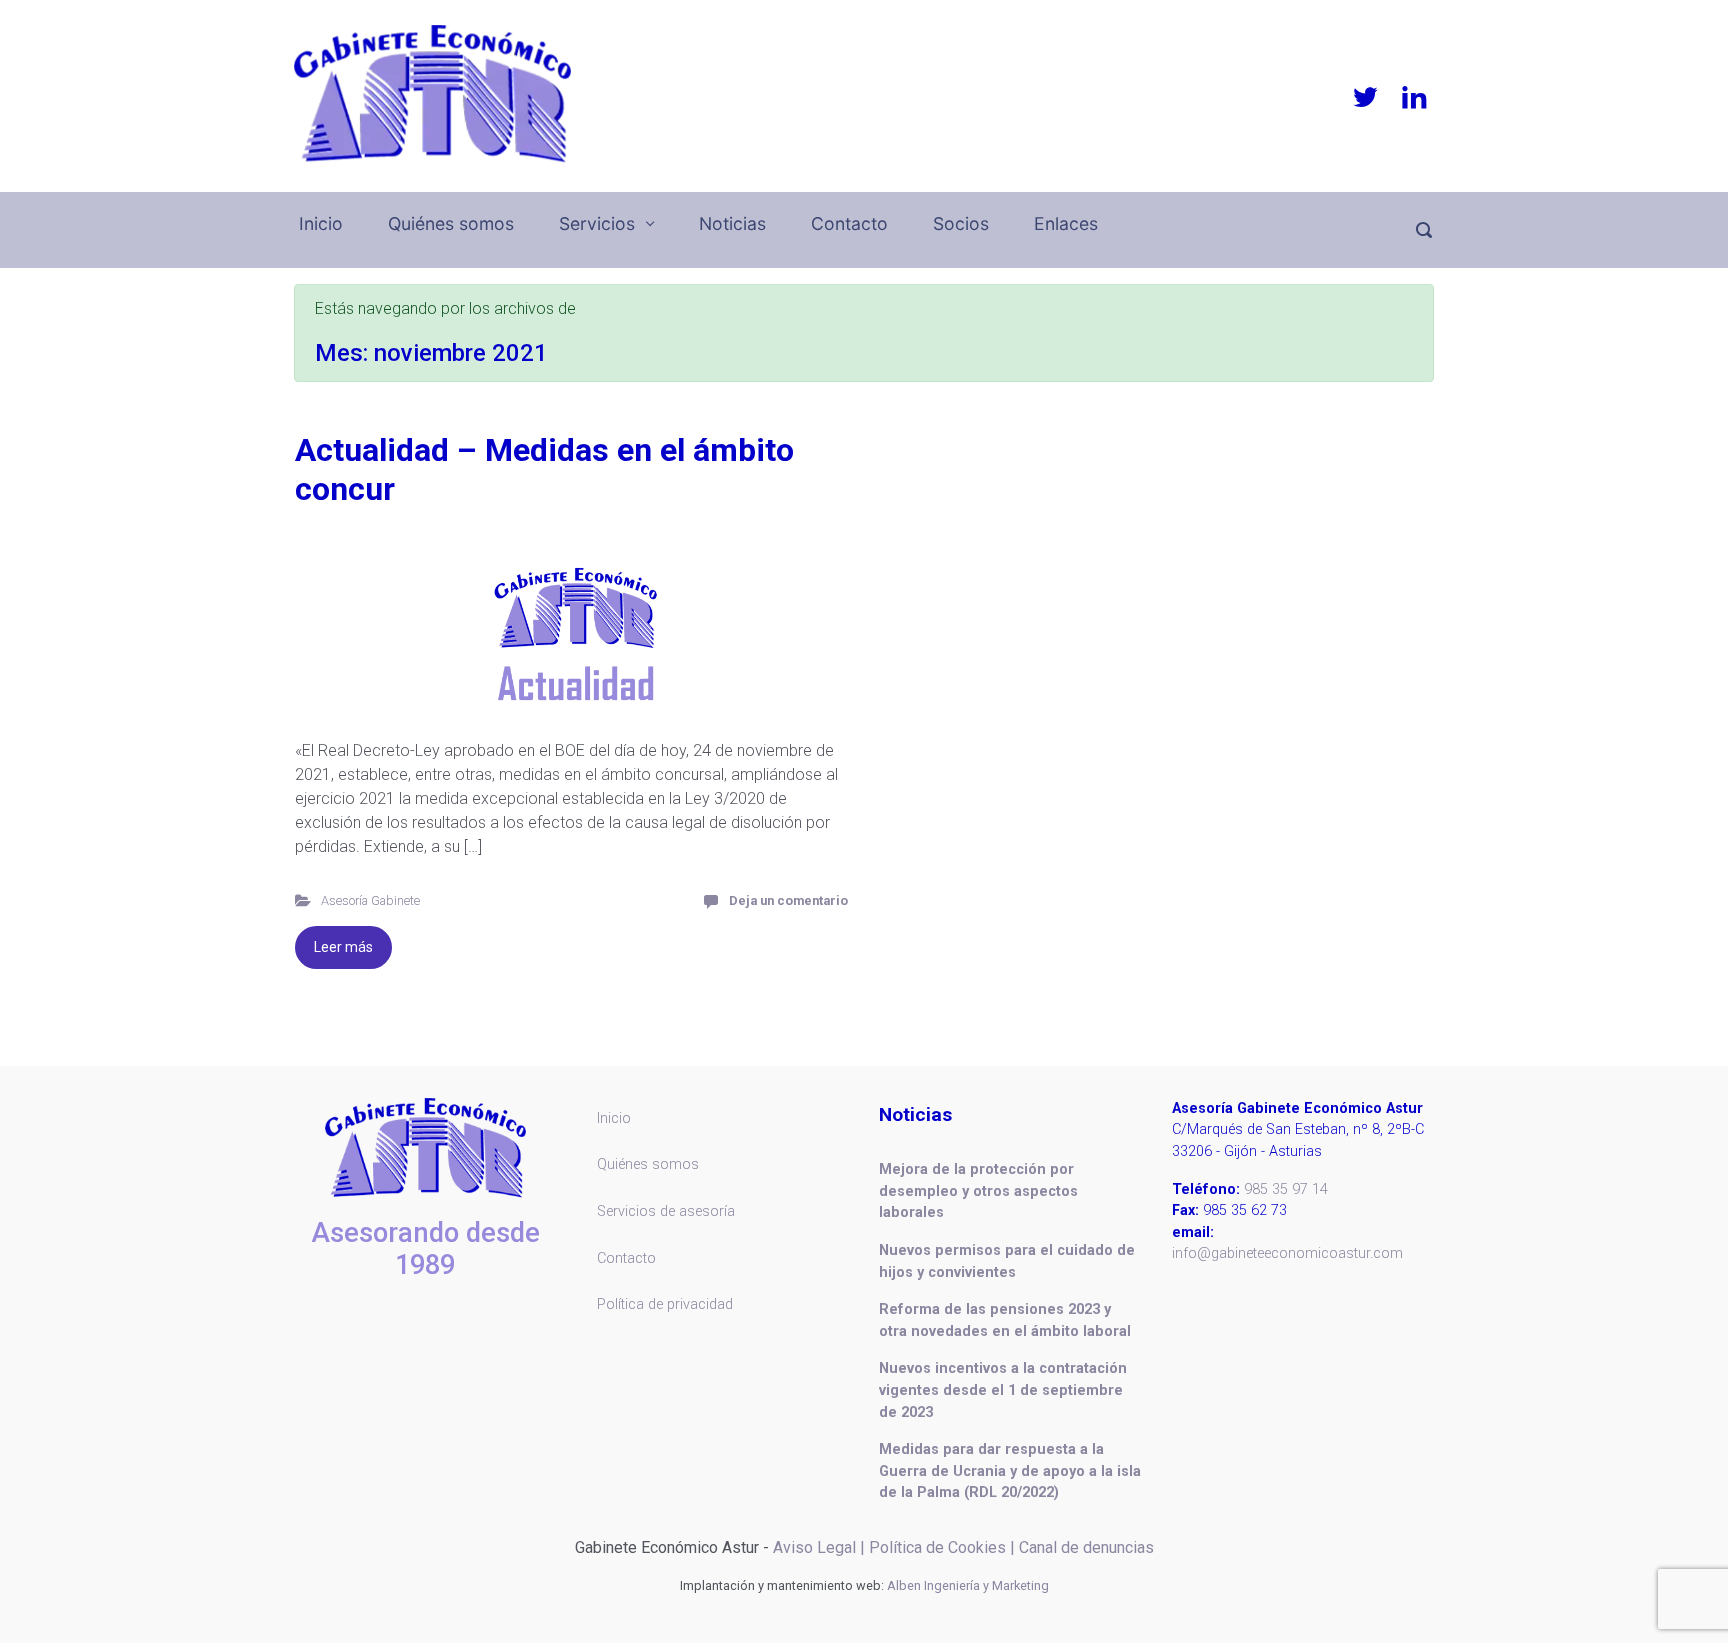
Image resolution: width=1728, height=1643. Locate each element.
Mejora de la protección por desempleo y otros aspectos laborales (978, 1191)
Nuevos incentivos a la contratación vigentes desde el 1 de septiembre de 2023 (1003, 1390)
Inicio (321, 223)
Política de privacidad (665, 1304)
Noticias (732, 223)
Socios (961, 223)
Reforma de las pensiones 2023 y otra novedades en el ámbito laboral (1005, 1320)
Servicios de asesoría (666, 1211)
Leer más (343, 947)
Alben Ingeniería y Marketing (968, 1585)
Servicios (597, 223)
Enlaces (1066, 223)
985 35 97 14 (1286, 1189)
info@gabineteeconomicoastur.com (1287, 1253)
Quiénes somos (451, 223)
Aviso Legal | (819, 1547)
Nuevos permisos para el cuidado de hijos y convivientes (1007, 1261)
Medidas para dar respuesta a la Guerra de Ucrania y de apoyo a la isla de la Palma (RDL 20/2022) (1010, 1471)
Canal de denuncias (1086, 1547)
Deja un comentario (788, 900)
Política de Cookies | (944, 1547)
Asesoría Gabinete (370, 900)
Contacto (849, 223)
